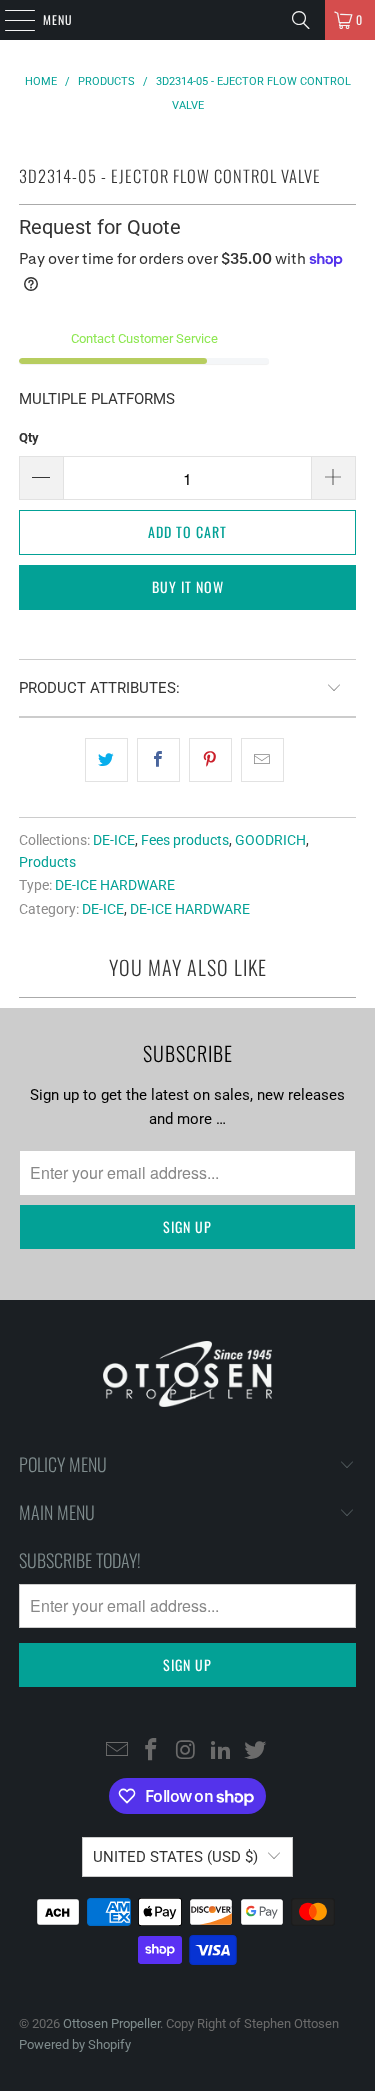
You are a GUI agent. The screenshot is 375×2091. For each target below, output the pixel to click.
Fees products (185, 840)
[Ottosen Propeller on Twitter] (256, 1751)
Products (47, 862)
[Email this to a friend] (262, 760)
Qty (29, 437)
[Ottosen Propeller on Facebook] (152, 1751)
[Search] (301, 20)
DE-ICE (114, 840)
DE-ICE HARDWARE (115, 885)
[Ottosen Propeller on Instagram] (187, 1751)
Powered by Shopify (75, 2044)
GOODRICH (270, 840)
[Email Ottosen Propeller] (117, 1751)
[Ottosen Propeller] (188, 20)
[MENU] (9, 20)
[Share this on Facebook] (158, 760)
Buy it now (188, 586)
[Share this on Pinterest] (210, 760)
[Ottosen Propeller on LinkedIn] (221, 1751)
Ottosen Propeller (111, 2023)
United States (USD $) (175, 1857)
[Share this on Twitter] (106, 760)
